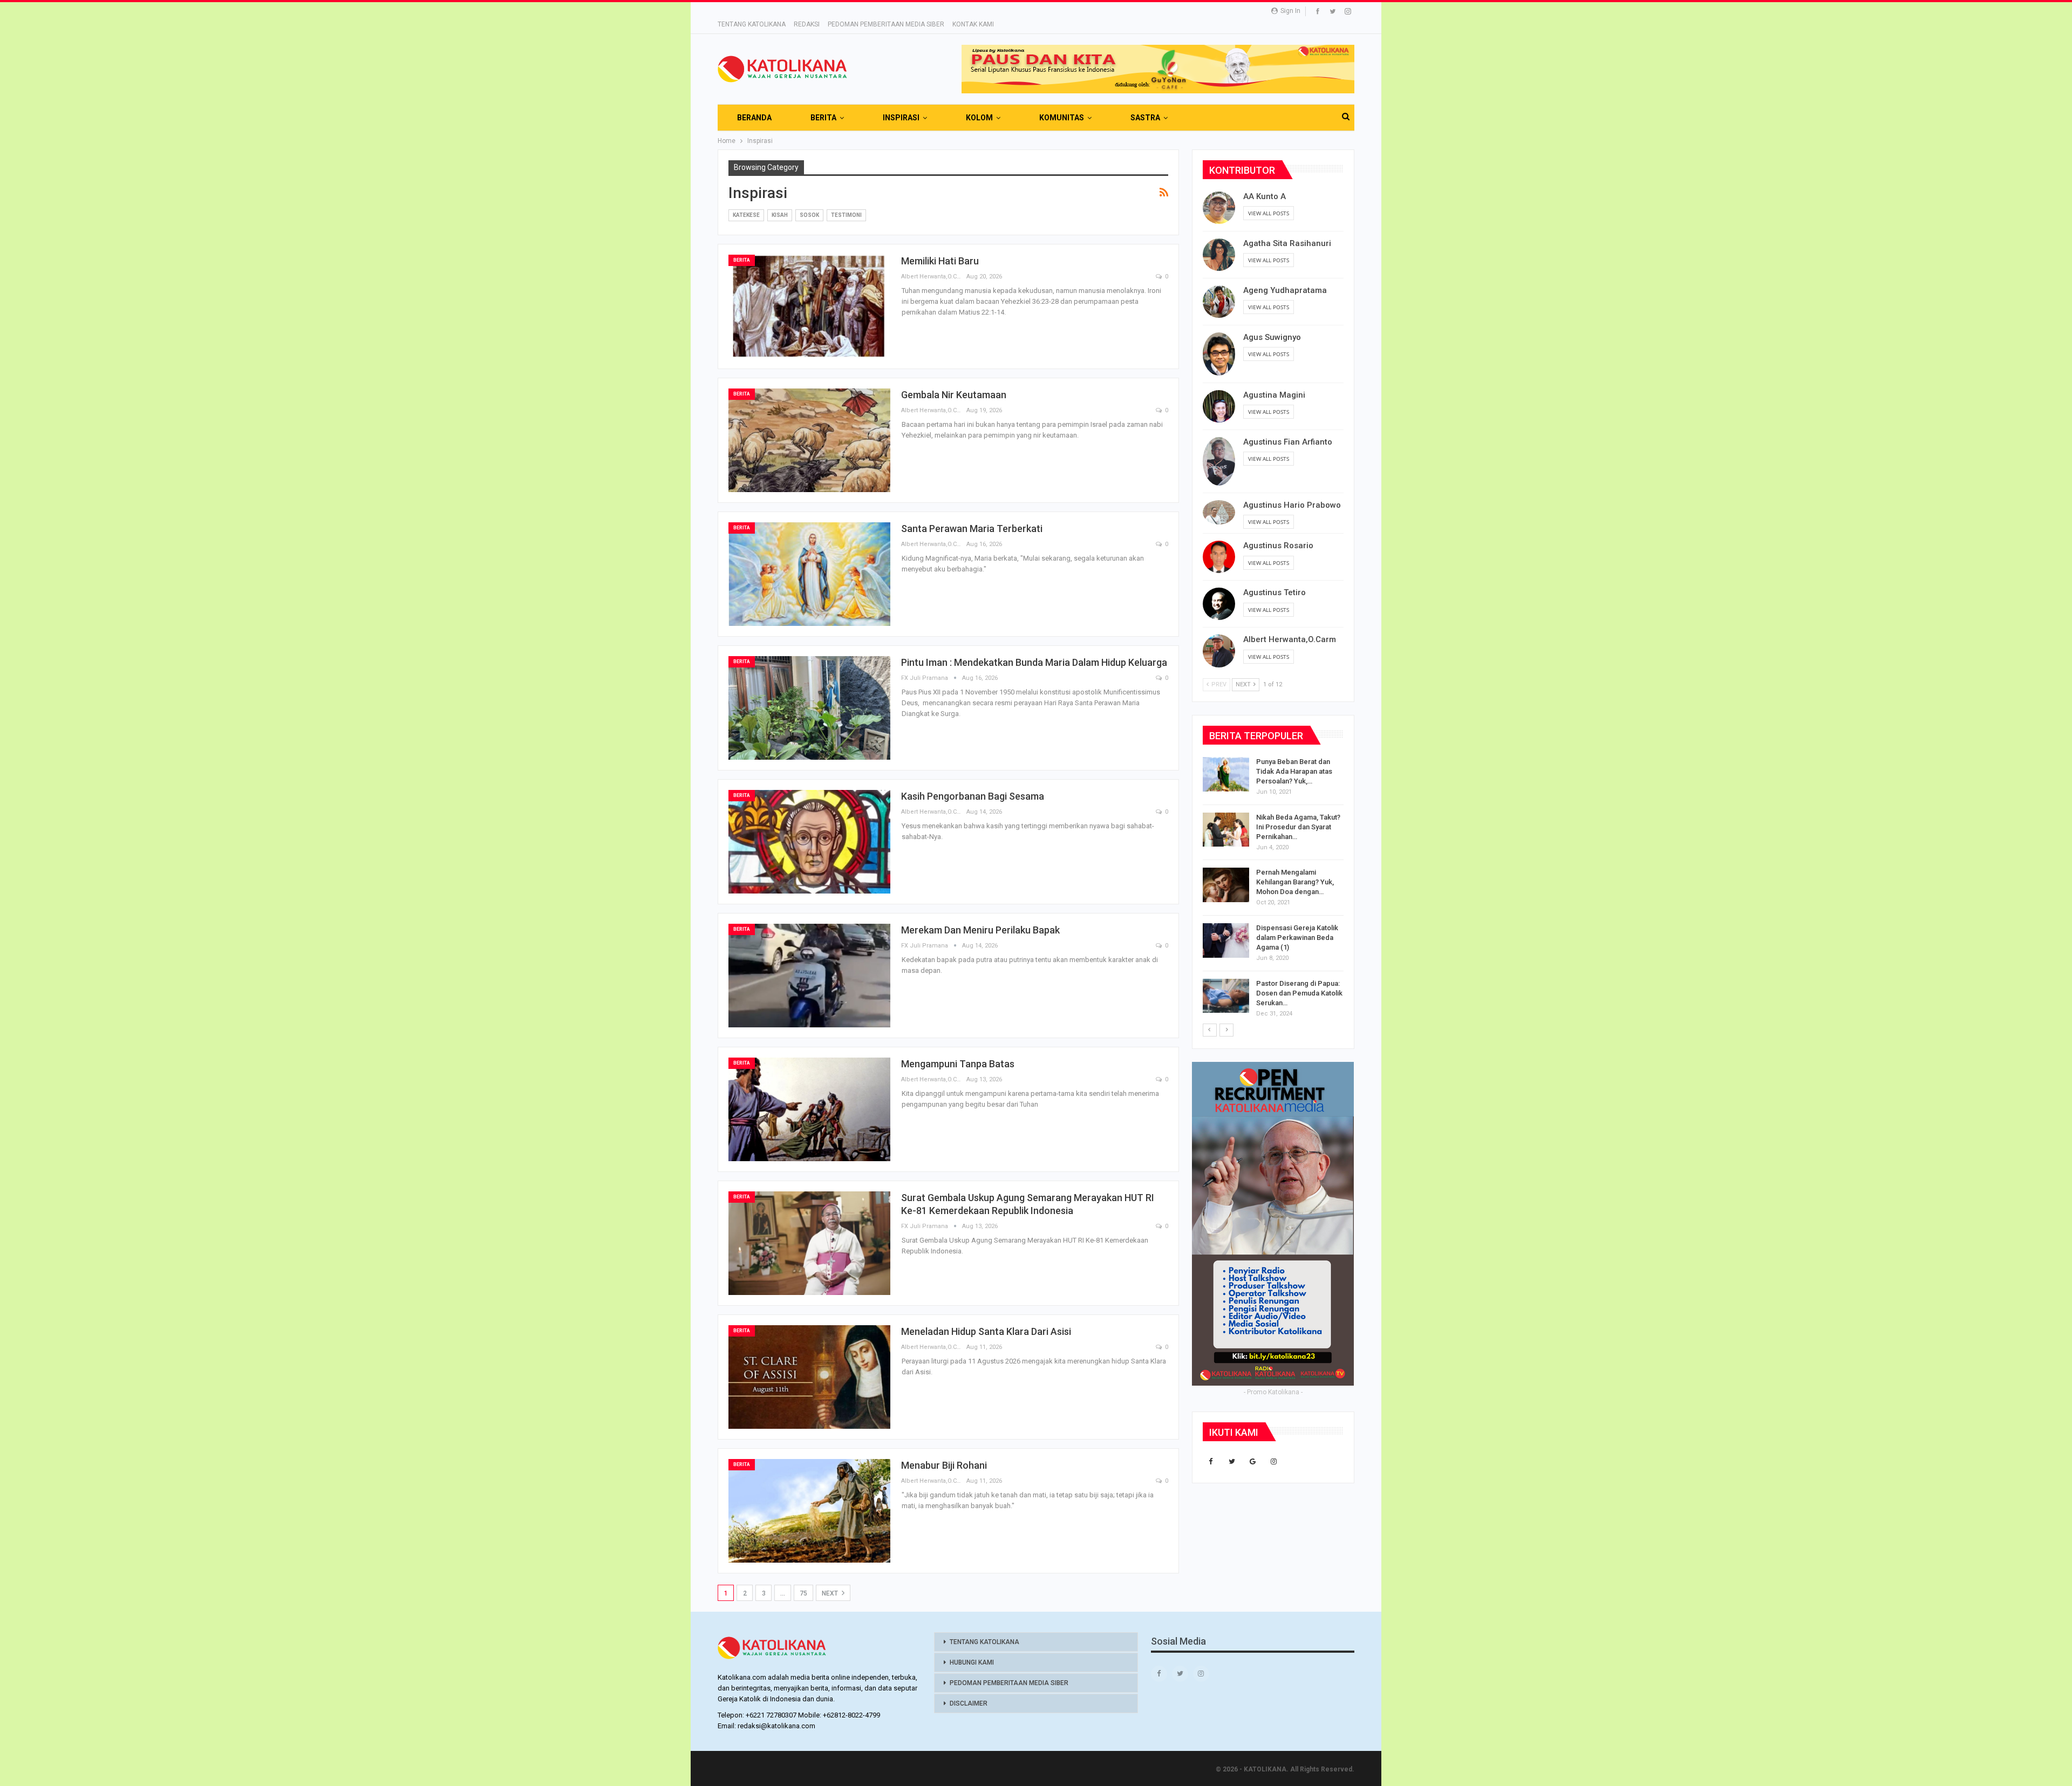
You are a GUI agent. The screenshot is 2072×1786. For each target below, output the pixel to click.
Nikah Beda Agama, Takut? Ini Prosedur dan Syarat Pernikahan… (1298, 827)
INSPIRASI (901, 118)
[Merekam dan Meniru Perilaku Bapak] (809, 976)
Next (831, 1593)
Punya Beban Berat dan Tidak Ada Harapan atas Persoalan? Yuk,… (1294, 771)
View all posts (1269, 213)
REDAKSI (807, 24)
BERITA (823, 118)
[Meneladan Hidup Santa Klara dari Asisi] (809, 1377)
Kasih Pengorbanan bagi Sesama (973, 796)
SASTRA (1145, 118)
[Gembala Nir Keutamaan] (809, 440)
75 (803, 1593)
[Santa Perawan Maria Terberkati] (809, 574)
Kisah (780, 215)
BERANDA (754, 118)
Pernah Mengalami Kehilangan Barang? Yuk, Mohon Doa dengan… (1295, 882)
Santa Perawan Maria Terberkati (972, 529)
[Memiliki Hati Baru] (809, 306)
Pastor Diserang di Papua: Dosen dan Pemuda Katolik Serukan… (1299, 993)
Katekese (746, 215)
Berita (742, 260)
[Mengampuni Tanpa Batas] (809, 1109)
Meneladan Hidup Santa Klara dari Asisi (986, 1331)
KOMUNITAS (1062, 118)
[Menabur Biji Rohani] (809, 1511)
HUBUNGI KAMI (972, 1662)
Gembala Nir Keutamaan (954, 395)
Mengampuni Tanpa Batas (958, 1064)
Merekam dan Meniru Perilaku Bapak (980, 930)
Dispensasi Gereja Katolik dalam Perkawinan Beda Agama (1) (1297, 938)
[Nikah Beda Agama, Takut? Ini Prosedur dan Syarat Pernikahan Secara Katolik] (1226, 830)
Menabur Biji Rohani (944, 1465)
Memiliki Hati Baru (940, 261)
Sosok (809, 215)
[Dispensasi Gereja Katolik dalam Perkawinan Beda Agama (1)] (1226, 940)
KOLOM (979, 118)
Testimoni (846, 215)
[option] (1273, 890)
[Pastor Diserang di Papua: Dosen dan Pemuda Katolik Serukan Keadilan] (1226, 996)
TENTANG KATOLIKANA (752, 24)
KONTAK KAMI (973, 24)
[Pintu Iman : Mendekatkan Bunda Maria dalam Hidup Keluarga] (809, 708)
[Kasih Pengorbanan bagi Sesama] (809, 842)
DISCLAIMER (969, 1703)
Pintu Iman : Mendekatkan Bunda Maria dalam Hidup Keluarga (1034, 662)
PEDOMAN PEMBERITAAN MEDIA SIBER (886, 24)
